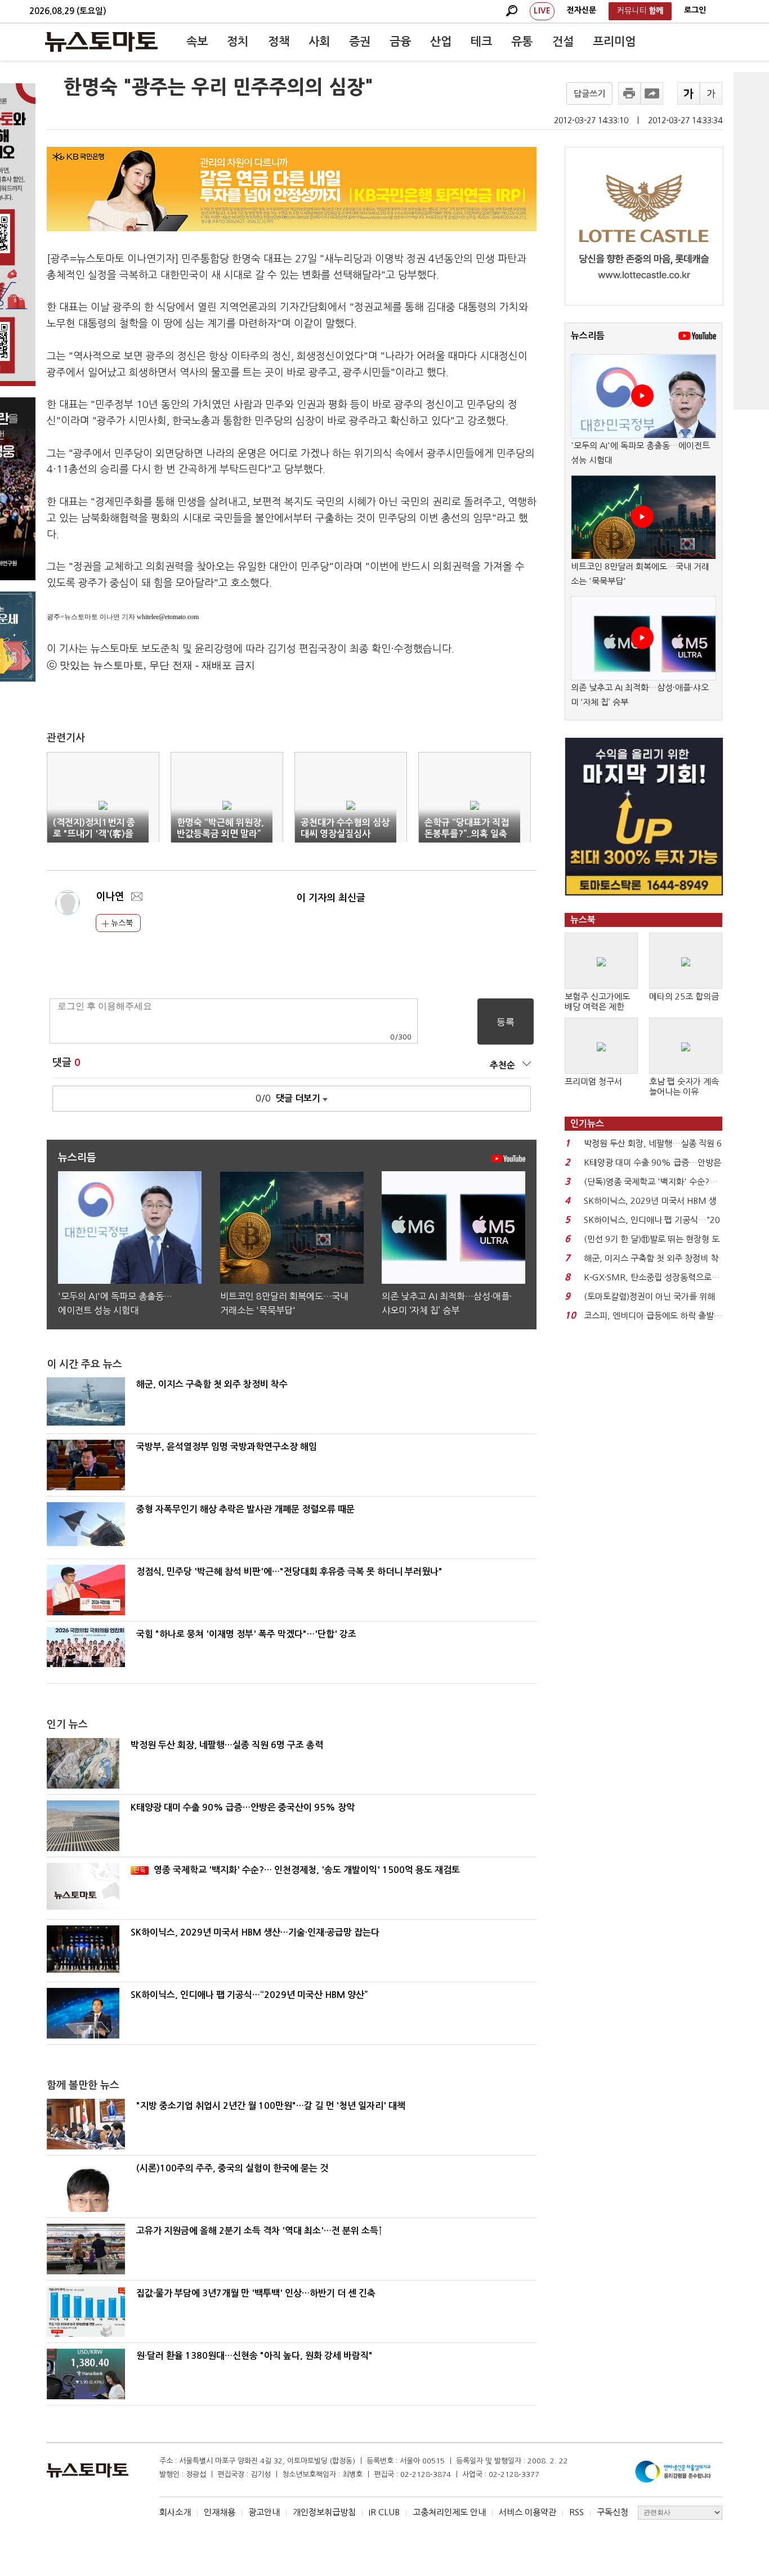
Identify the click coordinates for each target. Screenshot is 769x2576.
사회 (319, 42)
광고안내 (264, 2512)
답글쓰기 (589, 94)
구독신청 (612, 2512)
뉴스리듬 (588, 336)
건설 (563, 42)
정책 (279, 42)
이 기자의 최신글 (331, 898)
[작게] (711, 93)
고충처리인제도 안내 (449, 2512)
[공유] (652, 93)
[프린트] (629, 93)
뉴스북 (121, 923)
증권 (360, 42)
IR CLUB (384, 2512)
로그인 (695, 10)
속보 (197, 42)
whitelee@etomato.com (168, 617)
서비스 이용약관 (527, 2512)
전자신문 (582, 10)
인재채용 (220, 2512)
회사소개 (175, 2512)
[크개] (688, 93)
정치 (238, 42)
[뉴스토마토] (101, 42)
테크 (481, 42)
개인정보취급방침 (324, 2512)
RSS (576, 2512)
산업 (441, 42)
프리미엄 (614, 42)
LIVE (542, 11)
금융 (400, 42)
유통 (522, 42)
